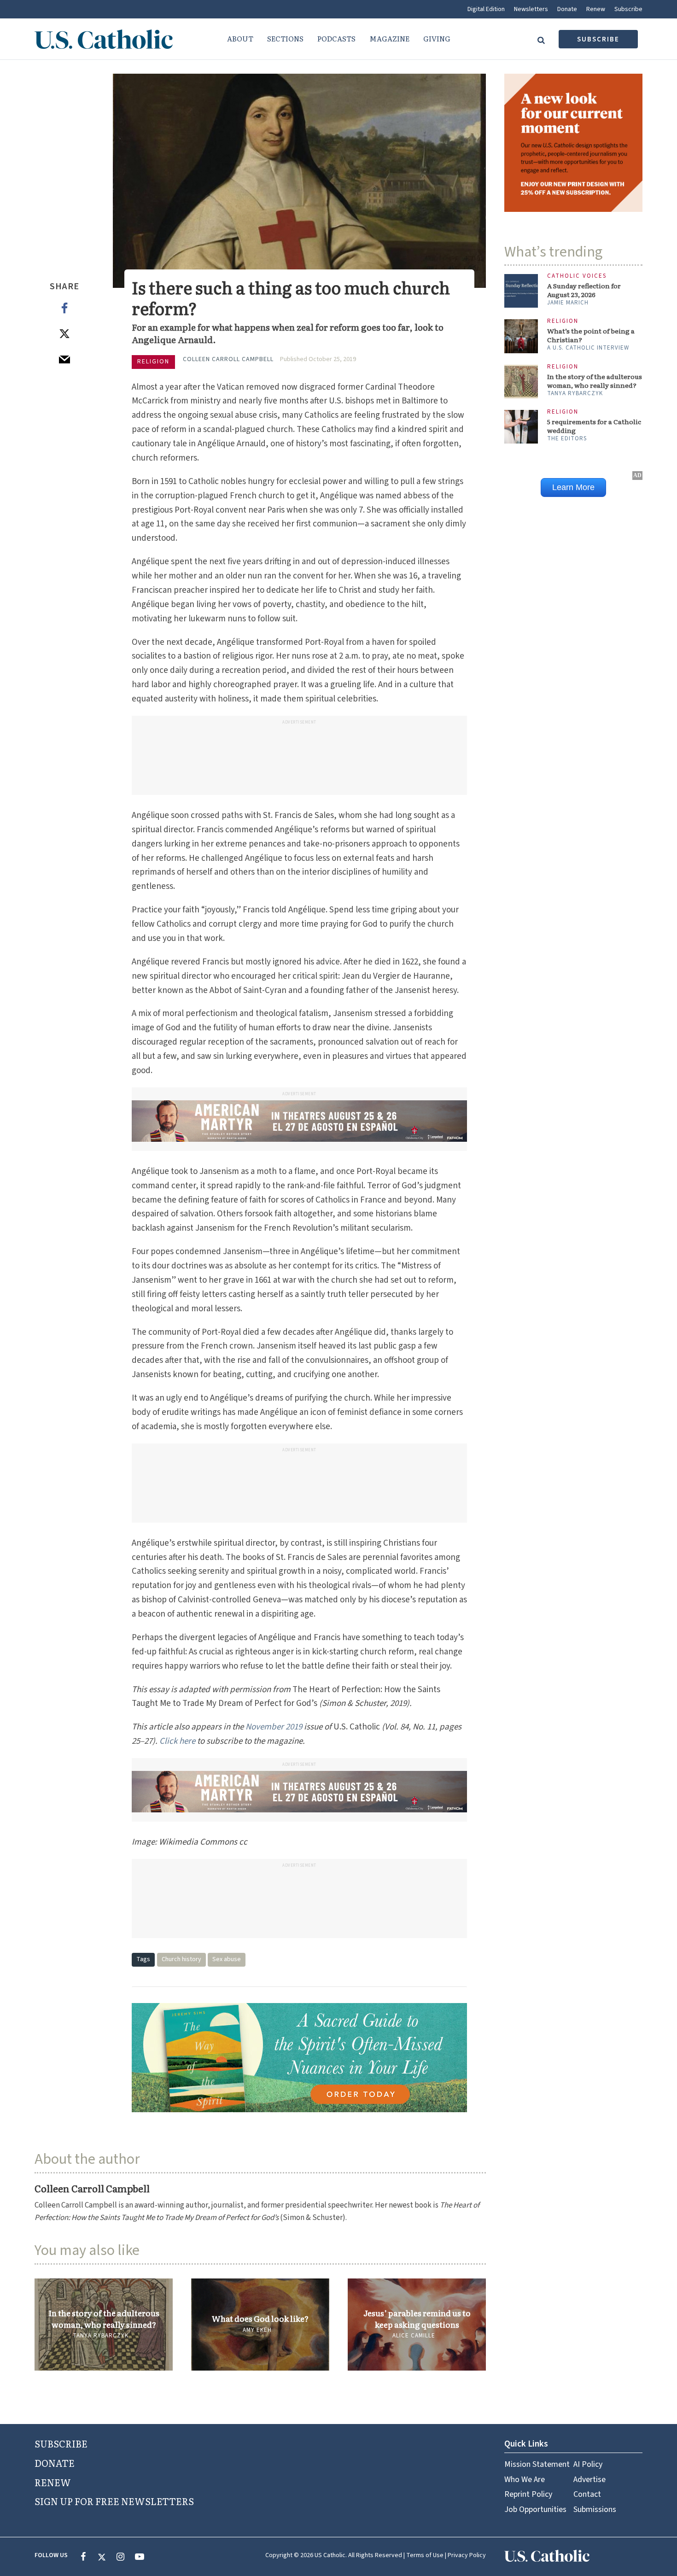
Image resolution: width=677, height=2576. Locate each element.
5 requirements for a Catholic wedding (594, 426)
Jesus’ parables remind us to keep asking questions (417, 2319)
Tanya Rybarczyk (101, 2336)
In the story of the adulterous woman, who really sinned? (104, 2319)
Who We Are (525, 2480)
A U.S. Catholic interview (588, 348)
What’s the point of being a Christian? (591, 335)
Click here (177, 1741)
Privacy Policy (467, 2555)
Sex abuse (227, 1959)
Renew (596, 9)
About (240, 38)
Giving (437, 38)
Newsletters (531, 9)
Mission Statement (537, 2464)
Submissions (595, 2509)
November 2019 (274, 1727)
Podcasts (336, 38)
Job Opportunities (535, 2509)
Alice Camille (414, 2336)
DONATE (55, 2463)
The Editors (567, 438)
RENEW (53, 2482)
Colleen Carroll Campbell (228, 359)
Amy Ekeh (257, 2330)
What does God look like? (260, 2319)
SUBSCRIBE (61, 2443)
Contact (587, 2494)
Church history (181, 1959)
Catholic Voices (577, 276)
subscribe (598, 39)
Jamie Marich (568, 303)
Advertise (589, 2480)
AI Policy (588, 2464)
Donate (567, 9)
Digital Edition (486, 9)
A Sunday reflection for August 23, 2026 (584, 290)
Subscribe (628, 9)
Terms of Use (425, 2555)
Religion (153, 362)
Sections (285, 38)
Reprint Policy (528, 2494)
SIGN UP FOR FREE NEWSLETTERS (114, 2501)
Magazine (389, 38)
